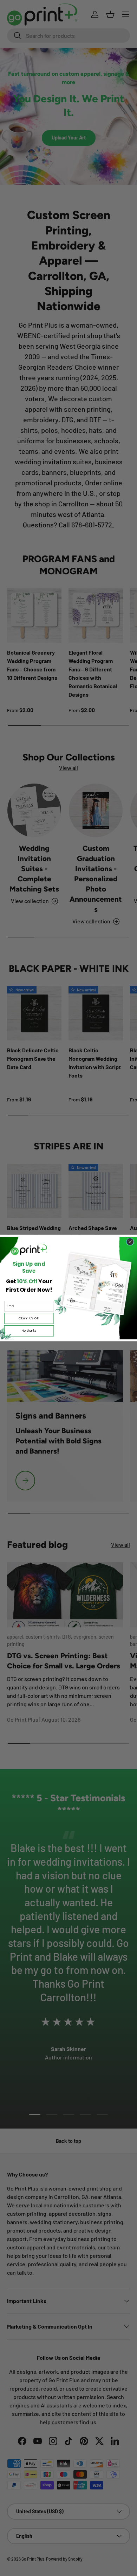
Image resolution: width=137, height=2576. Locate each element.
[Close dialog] (130, 1242)
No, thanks (29, 1331)
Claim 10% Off (29, 1318)
